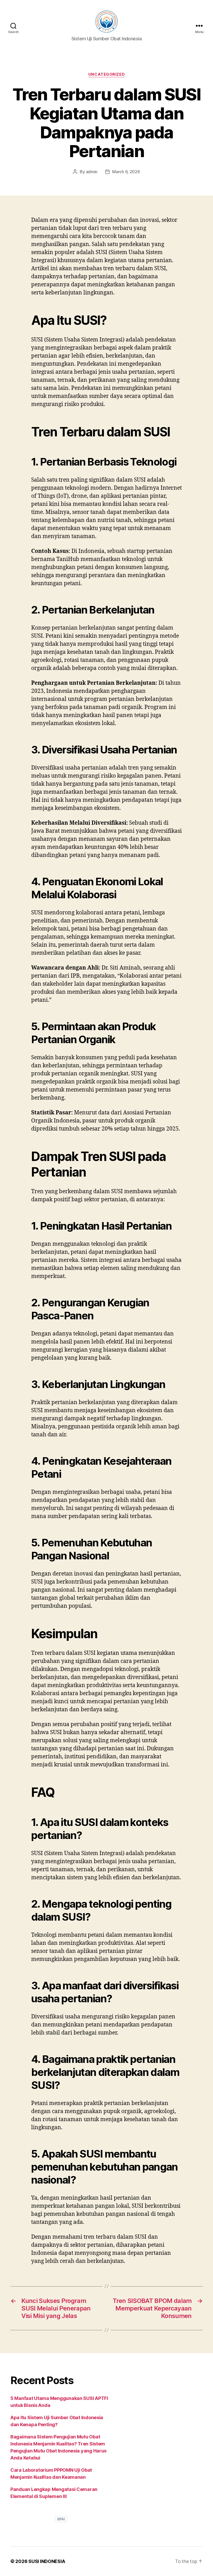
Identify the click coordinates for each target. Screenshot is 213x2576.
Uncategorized (106, 74)
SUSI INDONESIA (47, 2561)
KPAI (61, 2519)
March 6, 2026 (126, 172)
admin (92, 172)
